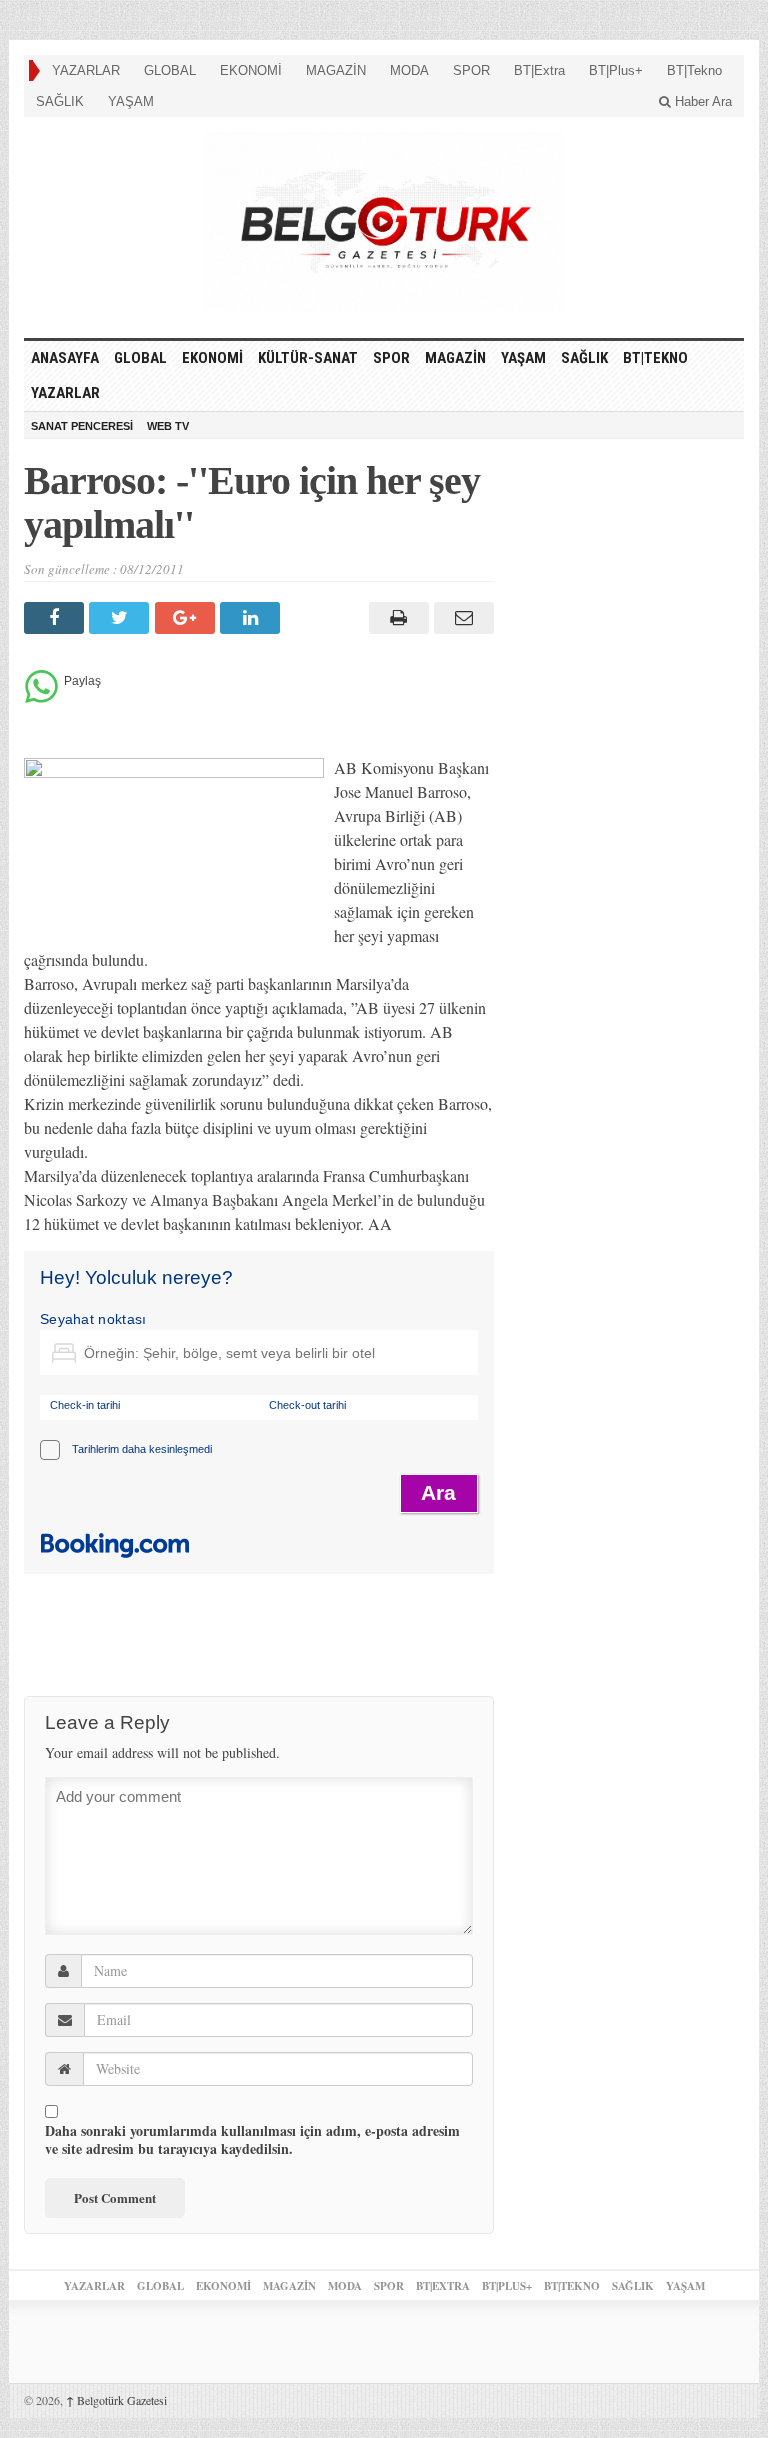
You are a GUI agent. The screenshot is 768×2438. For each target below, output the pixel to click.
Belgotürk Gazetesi (116, 2400)
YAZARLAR (86, 70)
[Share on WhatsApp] (41, 697)
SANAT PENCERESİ (82, 426)
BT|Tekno (694, 70)
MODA (409, 70)
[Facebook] (56, 618)
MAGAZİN (336, 70)
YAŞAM (131, 101)
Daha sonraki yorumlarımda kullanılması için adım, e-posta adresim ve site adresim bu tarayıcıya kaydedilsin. (252, 2140)
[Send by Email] (461, 618)
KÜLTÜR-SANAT (308, 358)
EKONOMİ (251, 70)
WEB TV (168, 426)
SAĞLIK (60, 101)
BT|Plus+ (616, 70)
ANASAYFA (65, 358)
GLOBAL (170, 70)
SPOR (471, 70)
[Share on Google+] (187, 618)
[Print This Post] (395, 618)
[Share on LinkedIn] (252, 618)
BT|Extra (539, 70)
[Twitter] (121, 618)
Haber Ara (701, 101)
